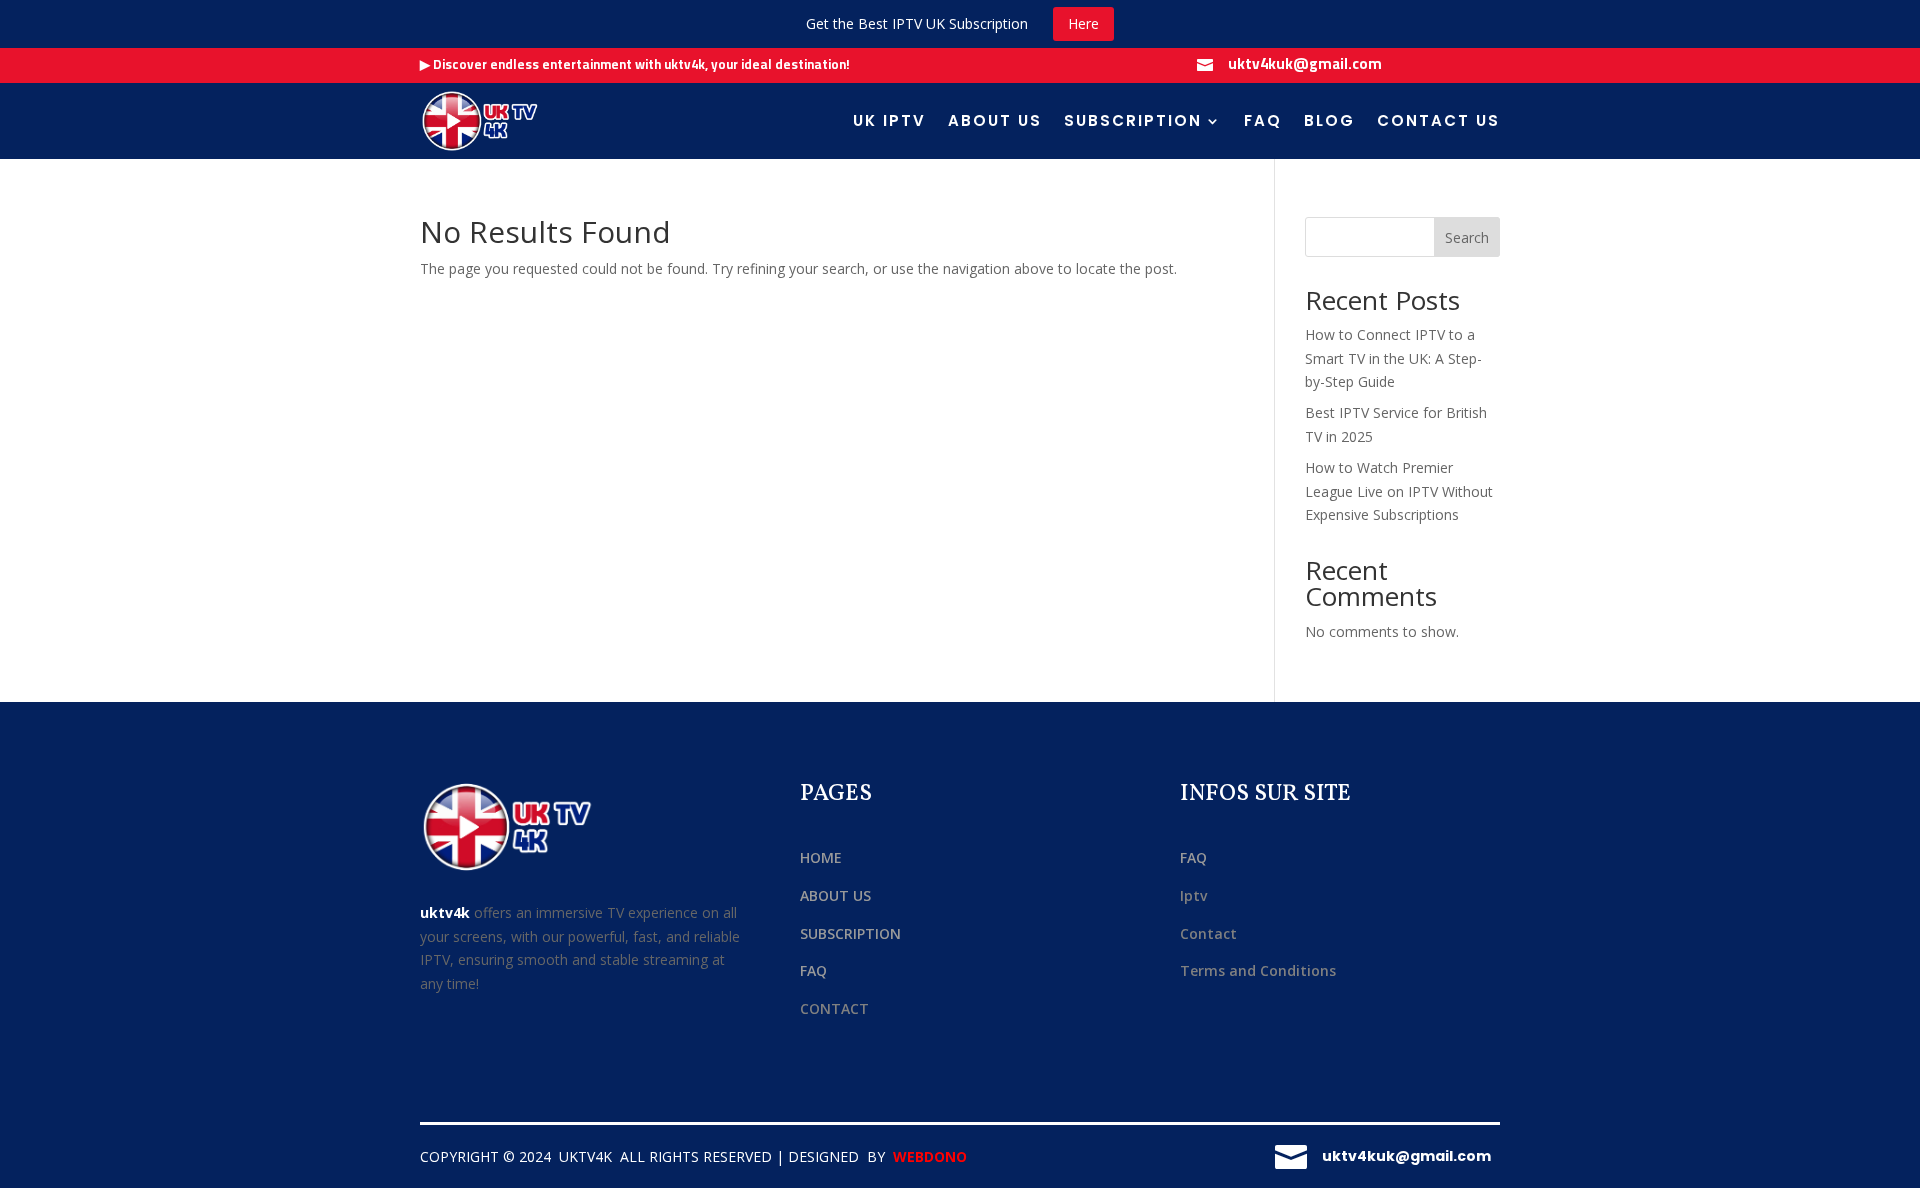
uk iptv (889, 120)
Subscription (1133, 120)
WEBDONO (930, 1156)
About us (995, 120)
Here (1083, 23)
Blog (1329, 120)
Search (1467, 237)
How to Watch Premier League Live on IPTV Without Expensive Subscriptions (1399, 491)
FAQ (1263, 120)
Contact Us (1438, 120)
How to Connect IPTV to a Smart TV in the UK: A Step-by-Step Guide (1393, 358)
